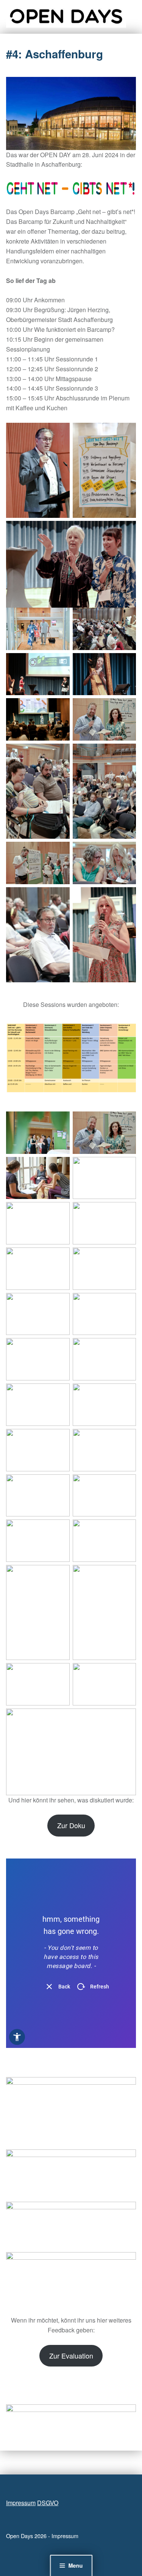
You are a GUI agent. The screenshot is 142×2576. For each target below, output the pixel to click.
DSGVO (48, 2503)
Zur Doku (71, 1825)
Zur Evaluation (71, 2356)
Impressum (21, 2503)
